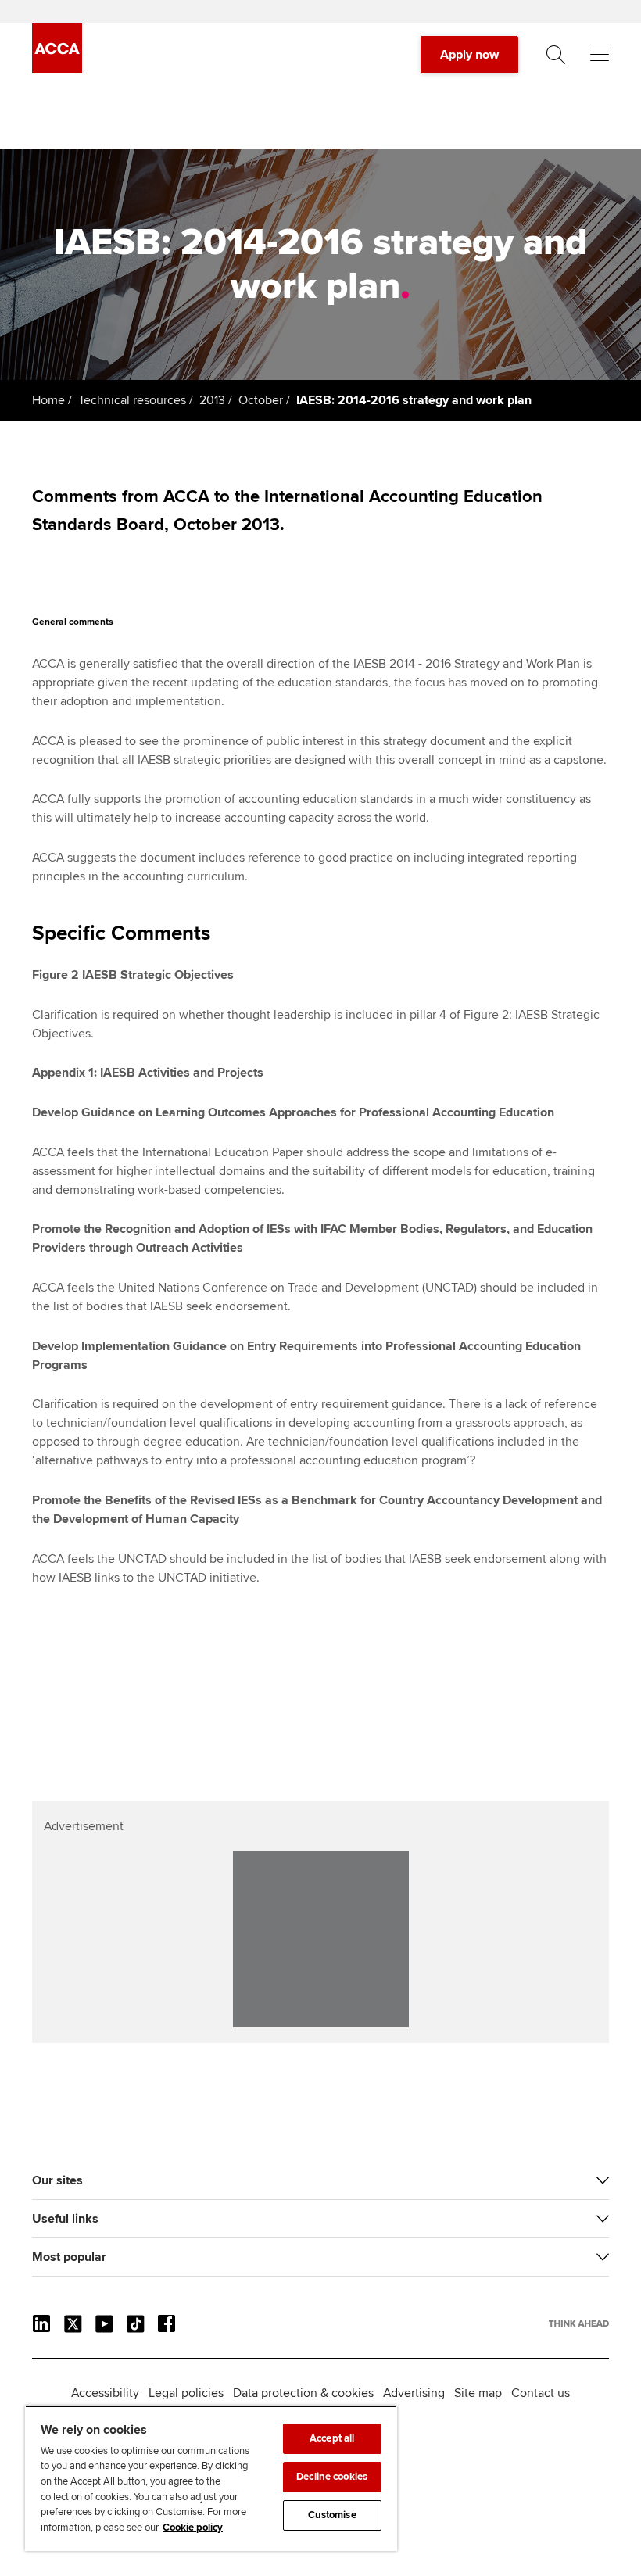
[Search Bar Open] (556, 55)
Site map (478, 2393)
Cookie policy (193, 2528)
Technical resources (132, 400)
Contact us (541, 2393)
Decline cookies (332, 2477)
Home (48, 400)
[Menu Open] (600, 55)
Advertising (414, 2393)
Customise (332, 2515)
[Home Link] (579, 2323)
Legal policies (186, 2393)
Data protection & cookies (303, 2393)
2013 (212, 400)
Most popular (69, 2257)
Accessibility (105, 2393)
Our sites (57, 2180)
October (261, 400)
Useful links (65, 2219)
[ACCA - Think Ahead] (57, 70)
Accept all (332, 2438)
